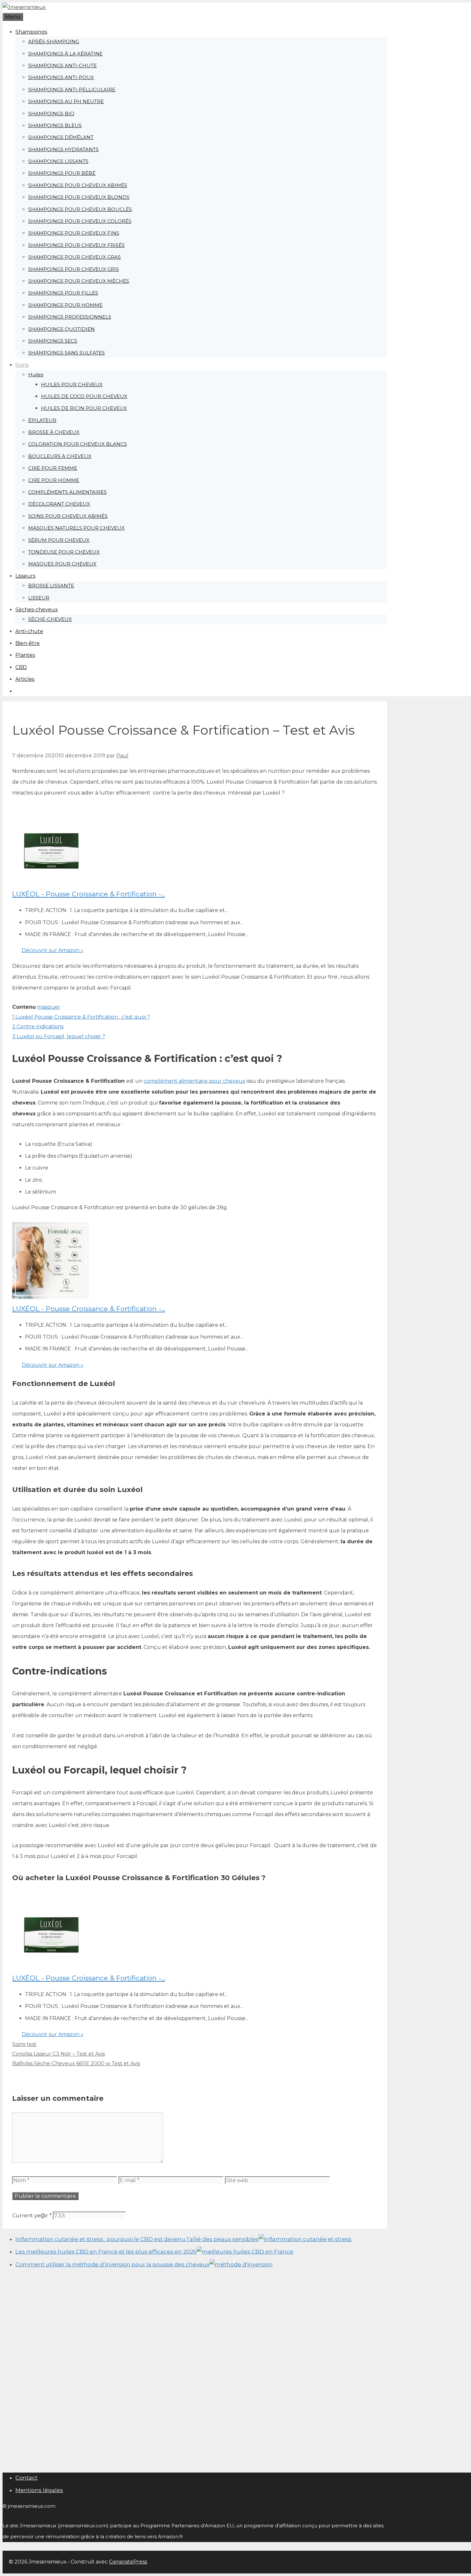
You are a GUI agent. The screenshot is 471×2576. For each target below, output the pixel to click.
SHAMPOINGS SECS (53, 341)
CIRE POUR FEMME (53, 468)
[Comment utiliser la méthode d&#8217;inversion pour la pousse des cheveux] (241, 2264)
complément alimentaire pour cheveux (195, 1081)
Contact (26, 2478)
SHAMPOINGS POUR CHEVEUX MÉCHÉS (79, 281)
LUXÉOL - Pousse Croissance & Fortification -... (89, 894)
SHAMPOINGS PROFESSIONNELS (70, 317)
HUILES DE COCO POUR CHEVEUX (84, 396)
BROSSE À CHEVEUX (54, 432)
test (32, 2044)
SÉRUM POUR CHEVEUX (59, 540)
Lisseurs (25, 576)
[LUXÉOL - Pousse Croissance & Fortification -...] (51, 883)
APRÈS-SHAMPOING (54, 41)
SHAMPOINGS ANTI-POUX (61, 77)
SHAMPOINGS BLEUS (55, 125)
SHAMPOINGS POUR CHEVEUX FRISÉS (76, 245)
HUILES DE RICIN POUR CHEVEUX (84, 408)
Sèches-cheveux (37, 610)
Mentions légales (39, 2490)
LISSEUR (39, 598)
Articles (25, 679)
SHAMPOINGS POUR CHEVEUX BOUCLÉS (80, 209)
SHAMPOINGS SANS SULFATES (66, 353)
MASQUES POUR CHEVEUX (62, 564)
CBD (21, 667)
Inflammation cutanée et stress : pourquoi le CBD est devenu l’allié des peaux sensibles (137, 2239)
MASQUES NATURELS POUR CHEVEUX (76, 528)
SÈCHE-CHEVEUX (50, 619)
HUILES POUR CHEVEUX (72, 384)
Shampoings (31, 32)
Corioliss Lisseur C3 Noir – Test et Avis (58, 2054)
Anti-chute (29, 631)
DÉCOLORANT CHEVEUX (59, 504)
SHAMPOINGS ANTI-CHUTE (62, 65)
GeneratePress (128, 2562)
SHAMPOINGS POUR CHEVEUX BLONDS (79, 197)
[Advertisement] (43, 2371)
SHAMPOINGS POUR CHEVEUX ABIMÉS (78, 185)
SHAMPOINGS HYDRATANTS (63, 149)
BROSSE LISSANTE (51, 586)
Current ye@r (32, 2216)
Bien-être (28, 643)
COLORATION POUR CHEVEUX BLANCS (78, 444)
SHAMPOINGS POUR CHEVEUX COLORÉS (80, 221)
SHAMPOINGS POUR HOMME (65, 305)
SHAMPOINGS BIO (51, 114)
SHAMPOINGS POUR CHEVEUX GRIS (74, 269)
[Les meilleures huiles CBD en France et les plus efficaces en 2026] (245, 2252)
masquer (49, 1007)
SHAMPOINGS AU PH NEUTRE (66, 101)
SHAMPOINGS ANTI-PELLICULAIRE (72, 90)
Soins (22, 365)
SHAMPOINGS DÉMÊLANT (61, 137)
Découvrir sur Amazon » (53, 950)
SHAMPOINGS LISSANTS (58, 161)
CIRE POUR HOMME (54, 480)
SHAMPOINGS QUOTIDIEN (62, 329)
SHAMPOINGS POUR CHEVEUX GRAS (74, 257)
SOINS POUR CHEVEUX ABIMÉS (68, 516)
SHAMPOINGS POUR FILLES (63, 293)
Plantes (25, 655)
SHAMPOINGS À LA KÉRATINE (65, 54)
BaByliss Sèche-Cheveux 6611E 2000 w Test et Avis (76, 2063)
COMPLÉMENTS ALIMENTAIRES (67, 492)
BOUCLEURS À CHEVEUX (60, 456)
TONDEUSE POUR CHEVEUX (64, 552)
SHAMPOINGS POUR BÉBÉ (62, 173)
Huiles (36, 375)
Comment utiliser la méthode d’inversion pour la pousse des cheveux (112, 2264)
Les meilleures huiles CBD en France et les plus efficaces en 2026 (106, 2252)
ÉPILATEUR (42, 420)
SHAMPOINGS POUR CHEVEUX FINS (74, 233)
